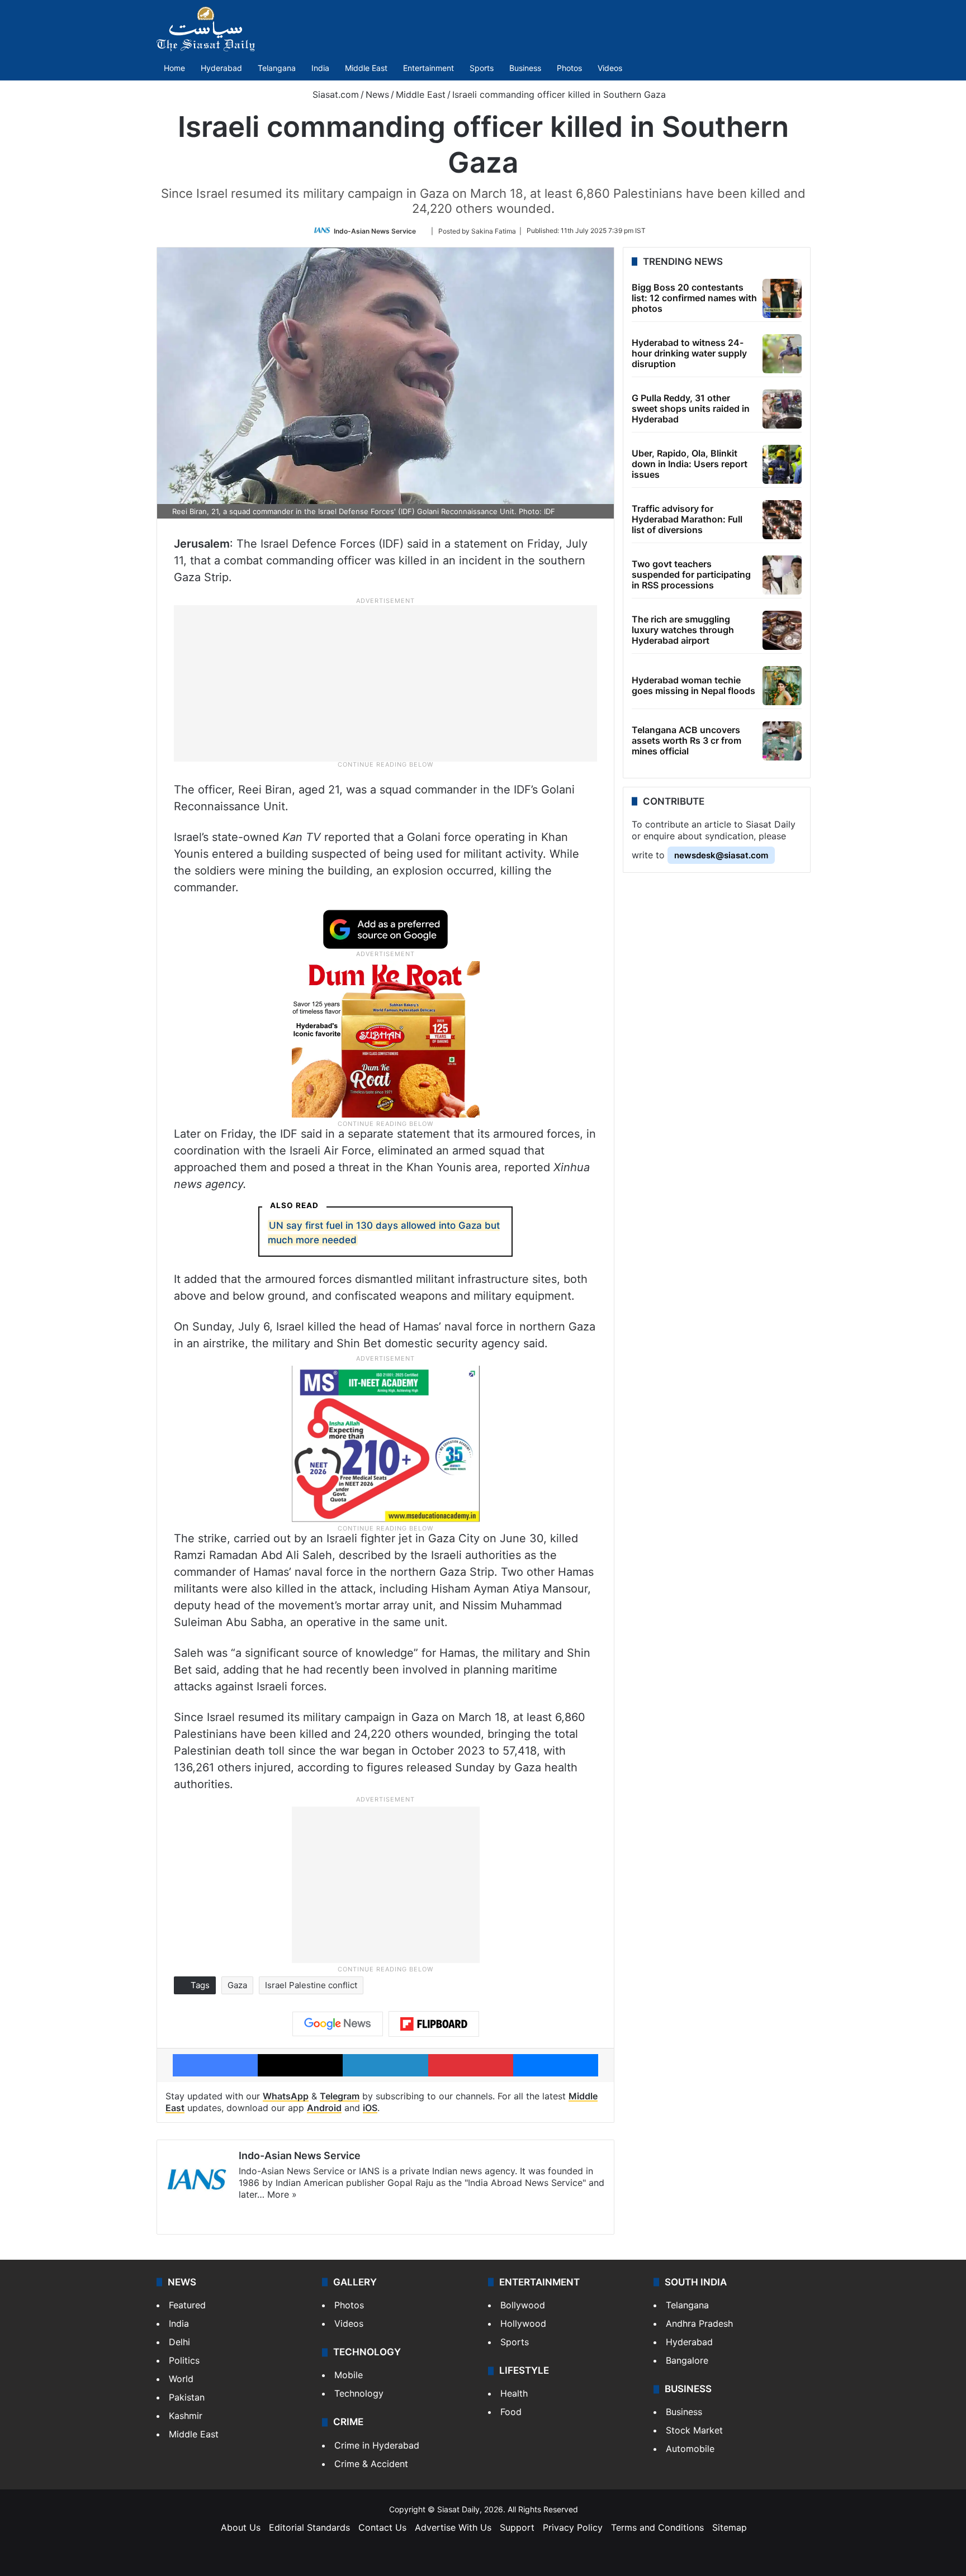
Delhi (179, 2342)
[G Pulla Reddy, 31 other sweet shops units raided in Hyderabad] (782, 409)
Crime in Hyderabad (377, 2445)
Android (324, 2108)
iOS (370, 2108)
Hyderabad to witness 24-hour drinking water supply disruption (689, 353)
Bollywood (523, 2305)
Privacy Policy (573, 2527)
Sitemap (730, 2527)
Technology (359, 2393)
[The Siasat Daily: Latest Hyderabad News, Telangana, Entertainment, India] (206, 29)
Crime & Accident (371, 2464)
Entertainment (428, 68)
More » (282, 2194)
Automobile (690, 2449)
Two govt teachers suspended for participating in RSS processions (691, 574)
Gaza (237, 1985)
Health (514, 2393)
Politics (184, 2360)
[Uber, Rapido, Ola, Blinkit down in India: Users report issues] (782, 464)
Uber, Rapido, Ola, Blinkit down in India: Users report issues (690, 464)
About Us (241, 2527)
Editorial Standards (309, 2527)
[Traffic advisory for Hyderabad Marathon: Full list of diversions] (782, 520)
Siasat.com (334, 94)
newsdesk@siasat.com (721, 855)
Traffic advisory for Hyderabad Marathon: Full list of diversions (687, 519)
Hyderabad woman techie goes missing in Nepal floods (693, 685)
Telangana (277, 68)
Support (517, 2527)
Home (174, 68)
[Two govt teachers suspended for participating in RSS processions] (782, 575)
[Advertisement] (386, 683)
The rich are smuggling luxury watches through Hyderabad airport (683, 630)
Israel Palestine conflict (311, 1985)
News (377, 94)
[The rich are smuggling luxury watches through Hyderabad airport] (782, 630)
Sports (482, 68)
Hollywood (523, 2323)
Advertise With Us (453, 2527)
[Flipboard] (434, 2024)
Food (511, 2412)
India (320, 68)
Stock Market (694, 2430)
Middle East (366, 68)
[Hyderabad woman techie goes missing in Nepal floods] (782, 686)
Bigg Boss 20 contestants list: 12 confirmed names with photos (694, 298)
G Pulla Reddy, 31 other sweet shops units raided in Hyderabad (691, 408)
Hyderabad (221, 68)
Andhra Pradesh (699, 2323)
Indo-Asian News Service (375, 230)
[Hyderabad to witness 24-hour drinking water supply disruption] (782, 354)
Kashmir (186, 2416)
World (181, 2379)
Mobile (349, 2375)
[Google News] (338, 2024)
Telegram (340, 2096)
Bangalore (687, 2360)
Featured (187, 2305)
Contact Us (382, 2527)
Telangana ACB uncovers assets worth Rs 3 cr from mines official (686, 740)
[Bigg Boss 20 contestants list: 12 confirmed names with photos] (782, 298)
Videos (610, 68)
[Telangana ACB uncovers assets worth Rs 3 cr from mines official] (782, 741)
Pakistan (187, 2397)
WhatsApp (286, 2096)
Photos (569, 68)
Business (525, 68)
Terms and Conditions (657, 2527)
